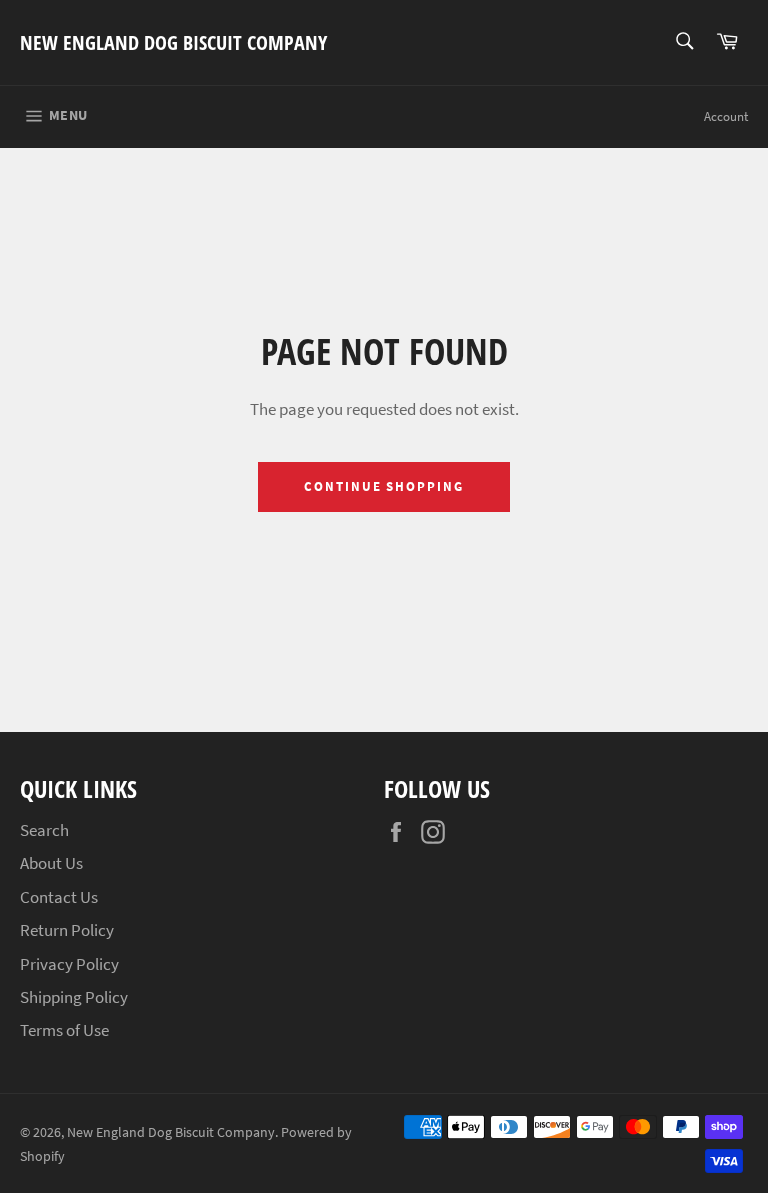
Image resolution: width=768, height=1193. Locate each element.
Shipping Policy (74, 997)
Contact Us (59, 897)
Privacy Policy (69, 964)
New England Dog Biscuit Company (173, 42)
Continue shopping (384, 486)
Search (44, 830)
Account (726, 116)
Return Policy (67, 930)
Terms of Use (64, 1030)
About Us (51, 863)
